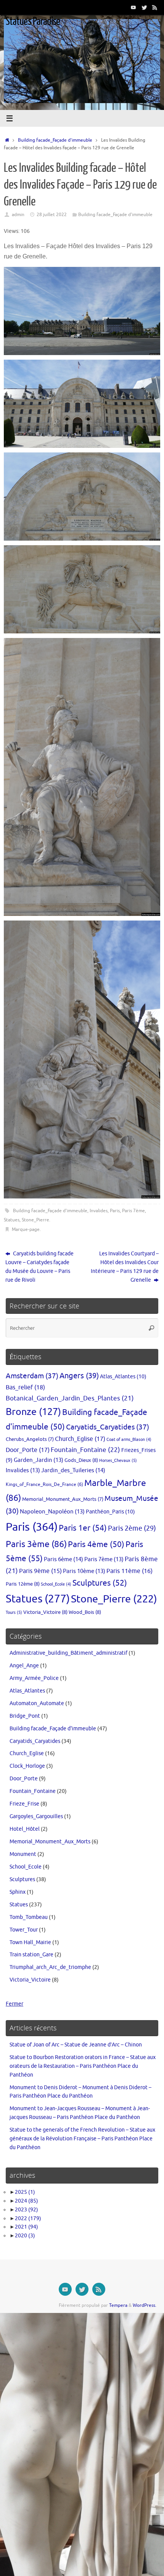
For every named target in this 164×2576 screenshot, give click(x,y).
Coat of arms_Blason (129, 1440)
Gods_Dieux (81, 1460)
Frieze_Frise (24, 1804)
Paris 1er (83, 1528)
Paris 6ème (64, 1559)
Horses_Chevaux (118, 1460)
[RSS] (155, 7)
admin (18, 215)
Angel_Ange (24, 1666)
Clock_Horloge (27, 1766)
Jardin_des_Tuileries (73, 1470)
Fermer (14, 2004)
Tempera (118, 2305)
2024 (27, 2201)
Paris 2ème (132, 1528)
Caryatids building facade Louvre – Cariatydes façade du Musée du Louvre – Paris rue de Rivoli (39, 1267)
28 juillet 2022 (52, 215)
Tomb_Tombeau (29, 1917)
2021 (27, 2227)
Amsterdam (32, 1376)
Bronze (33, 1412)
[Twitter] (144, 7)
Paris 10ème (84, 1571)
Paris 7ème (133, 1211)
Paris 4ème (96, 1544)
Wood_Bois (85, 1612)
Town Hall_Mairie (30, 1942)
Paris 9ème (40, 1571)
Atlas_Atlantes (123, 1376)
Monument (23, 1854)
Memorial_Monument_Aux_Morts (63, 1499)
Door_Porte (28, 1450)
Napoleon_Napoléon (52, 1512)
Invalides (99, 1211)
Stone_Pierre (35, 1220)
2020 (25, 2236)
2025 (25, 2192)
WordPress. (145, 2305)
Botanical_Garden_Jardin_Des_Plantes (70, 1398)
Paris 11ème (129, 1571)
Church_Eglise (80, 1439)
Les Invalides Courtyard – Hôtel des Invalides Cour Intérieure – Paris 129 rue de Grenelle (125, 1267)
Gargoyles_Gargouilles (36, 1816)
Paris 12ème (23, 1584)
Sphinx (18, 1892)
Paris (115, 1211)
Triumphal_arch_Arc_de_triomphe (50, 1967)
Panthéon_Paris (110, 1512)
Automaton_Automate (37, 1703)
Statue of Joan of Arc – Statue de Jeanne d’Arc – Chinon (76, 2045)
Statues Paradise (33, 21)
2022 (28, 2218)
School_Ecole (56, 1584)
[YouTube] (133, 7)
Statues (12, 1220)
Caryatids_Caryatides (108, 1427)
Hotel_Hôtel (25, 1829)
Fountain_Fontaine (85, 1450)
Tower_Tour (24, 1930)
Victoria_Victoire (45, 1612)
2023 (27, 2210)
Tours (14, 1612)
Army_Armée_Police (34, 1678)
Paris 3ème (36, 1544)
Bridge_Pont (25, 1716)
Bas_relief (25, 1387)
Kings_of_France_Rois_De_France (44, 1484)
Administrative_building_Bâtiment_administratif (68, 1653)
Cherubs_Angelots (30, 1439)
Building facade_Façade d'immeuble (55, 140)
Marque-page (26, 1229)
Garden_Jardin (39, 1460)
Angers (79, 1376)
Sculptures (100, 1583)
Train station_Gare (31, 1955)
